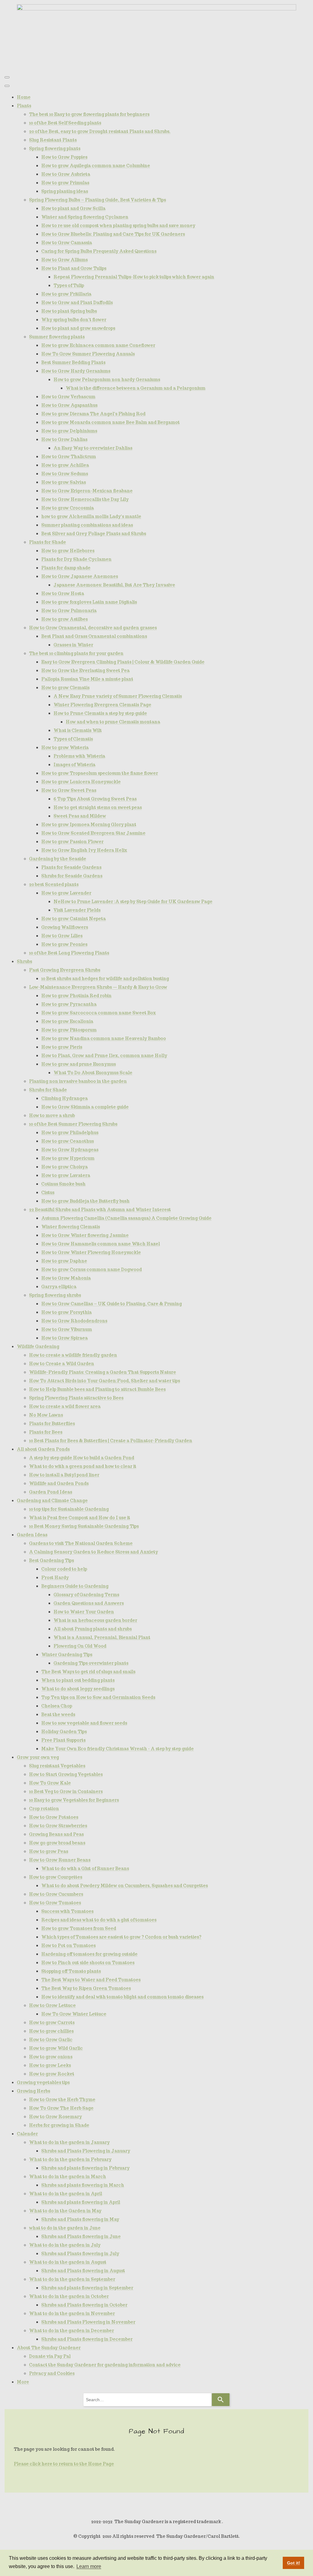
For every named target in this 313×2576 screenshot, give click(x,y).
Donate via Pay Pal (50, 2356)
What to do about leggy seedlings (78, 1689)
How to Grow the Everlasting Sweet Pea (85, 671)
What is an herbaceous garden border (95, 1620)
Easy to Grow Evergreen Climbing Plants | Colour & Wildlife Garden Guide (123, 662)
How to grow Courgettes (56, 1877)
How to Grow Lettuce (52, 2005)
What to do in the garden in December (72, 2331)
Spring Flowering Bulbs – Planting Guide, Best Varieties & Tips (98, 200)
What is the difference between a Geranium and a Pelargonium (136, 388)
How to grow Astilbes (64, 619)
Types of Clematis (73, 739)
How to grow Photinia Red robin (76, 996)
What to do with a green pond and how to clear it (83, 1466)
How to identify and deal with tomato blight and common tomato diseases (122, 1997)
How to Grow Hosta (63, 593)
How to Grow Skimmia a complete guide (85, 1107)
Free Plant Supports (63, 1740)
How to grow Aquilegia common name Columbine (96, 166)
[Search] (221, 2400)
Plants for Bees (46, 1432)
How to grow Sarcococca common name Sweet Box (99, 1013)
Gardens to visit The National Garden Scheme (81, 1543)
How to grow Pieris (62, 1047)
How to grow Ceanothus (68, 1141)
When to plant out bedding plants (78, 1680)
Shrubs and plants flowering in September (87, 2288)
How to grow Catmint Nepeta (74, 919)
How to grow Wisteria (65, 748)
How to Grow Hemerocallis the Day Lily (85, 499)
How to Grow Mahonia (66, 1278)
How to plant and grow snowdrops (78, 328)
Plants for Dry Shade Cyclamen (76, 559)
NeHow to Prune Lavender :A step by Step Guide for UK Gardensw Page (133, 902)
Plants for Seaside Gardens (71, 867)
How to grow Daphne (64, 1261)
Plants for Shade (48, 542)
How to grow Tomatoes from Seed (79, 1928)
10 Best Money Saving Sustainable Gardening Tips (84, 1526)
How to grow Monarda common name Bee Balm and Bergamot (110, 422)
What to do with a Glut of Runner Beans (85, 1869)
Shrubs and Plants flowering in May (80, 2219)
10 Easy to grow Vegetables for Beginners (74, 1800)
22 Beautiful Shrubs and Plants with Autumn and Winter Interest (100, 1210)
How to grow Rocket (52, 2074)
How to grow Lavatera (66, 1175)
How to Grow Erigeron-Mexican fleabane (87, 491)
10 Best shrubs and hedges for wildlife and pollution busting (105, 979)
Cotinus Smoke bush (63, 1184)
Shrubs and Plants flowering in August (83, 2271)
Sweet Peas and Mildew (80, 816)
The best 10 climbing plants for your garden (76, 653)
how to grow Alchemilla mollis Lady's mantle (91, 516)
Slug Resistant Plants (53, 140)
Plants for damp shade (66, 568)
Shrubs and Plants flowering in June (81, 2236)
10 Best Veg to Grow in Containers (66, 1791)
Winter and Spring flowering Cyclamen (85, 217)
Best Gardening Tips (52, 1560)
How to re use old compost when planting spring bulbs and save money (118, 226)
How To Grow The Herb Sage (61, 2108)
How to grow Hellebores (68, 551)
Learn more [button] (89, 2566)
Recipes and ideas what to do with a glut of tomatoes (99, 1920)
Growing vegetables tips (43, 2082)
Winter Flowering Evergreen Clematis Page (102, 705)
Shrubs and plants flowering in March (83, 2185)
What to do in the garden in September (72, 2279)
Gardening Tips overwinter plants (91, 1663)
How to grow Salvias (64, 482)
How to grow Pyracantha (69, 1004)
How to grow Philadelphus (70, 1133)
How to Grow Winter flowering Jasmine (85, 1235)
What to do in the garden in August (68, 2262)
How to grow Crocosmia (68, 508)
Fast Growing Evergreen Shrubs (65, 970)
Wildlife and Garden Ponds (59, 1483)
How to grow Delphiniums (69, 431)
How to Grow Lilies (62, 936)
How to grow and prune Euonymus (79, 1064)
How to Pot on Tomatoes (68, 1946)
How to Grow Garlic (51, 2040)
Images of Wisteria (74, 765)
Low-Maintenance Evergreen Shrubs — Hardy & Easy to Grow (98, 987)
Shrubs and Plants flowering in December (87, 2339)
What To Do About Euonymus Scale (93, 1073)
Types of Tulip (69, 285)
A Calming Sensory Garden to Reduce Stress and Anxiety (94, 1552)
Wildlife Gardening (38, 1347)
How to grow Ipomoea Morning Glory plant (89, 825)
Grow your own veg (38, 1757)
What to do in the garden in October (69, 2296)
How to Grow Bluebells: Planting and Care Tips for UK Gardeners (113, 234)
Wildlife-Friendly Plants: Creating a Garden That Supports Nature (103, 1372)
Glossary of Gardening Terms (86, 1595)
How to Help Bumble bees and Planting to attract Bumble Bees (97, 1389)
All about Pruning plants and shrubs (93, 1629)
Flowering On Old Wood (80, 1646)
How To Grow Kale (50, 1783)
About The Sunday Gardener (49, 2348)
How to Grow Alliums (64, 260)
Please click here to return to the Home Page (64, 2464)
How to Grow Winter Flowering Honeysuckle (91, 1252)
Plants (24, 106)
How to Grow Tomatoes (55, 1903)
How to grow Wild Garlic (56, 2048)
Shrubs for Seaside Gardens (72, 876)
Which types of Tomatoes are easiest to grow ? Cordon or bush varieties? (121, 1937)
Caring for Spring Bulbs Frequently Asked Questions (99, 251)
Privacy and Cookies (52, 2373)
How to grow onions (51, 2057)
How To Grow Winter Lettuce (74, 2014)
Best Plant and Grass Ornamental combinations (94, 636)
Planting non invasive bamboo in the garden (78, 1081)
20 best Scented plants (54, 884)
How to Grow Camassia (67, 243)
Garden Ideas (32, 1535)
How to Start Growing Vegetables (66, 1774)
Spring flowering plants (55, 149)
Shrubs (24, 961)
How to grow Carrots (52, 2023)
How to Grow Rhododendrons (74, 1321)
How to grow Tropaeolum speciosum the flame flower (100, 773)
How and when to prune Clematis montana (113, 722)
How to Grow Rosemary (55, 2117)
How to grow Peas (49, 1851)
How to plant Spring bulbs (69, 311)
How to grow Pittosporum (69, 1030)
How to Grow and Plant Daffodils (77, 303)
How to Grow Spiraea (64, 1338)
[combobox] (147, 2400)
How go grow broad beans (57, 1843)
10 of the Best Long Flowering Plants (69, 953)
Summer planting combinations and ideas (87, 525)
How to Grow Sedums (65, 474)
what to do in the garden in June (65, 2228)
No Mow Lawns (46, 1415)
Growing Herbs (33, 2091)
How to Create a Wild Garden (62, 1364)
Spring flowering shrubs (55, 1295)
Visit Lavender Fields (77, 910)
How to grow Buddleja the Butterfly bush (85, 1201)
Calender (27, 2134)
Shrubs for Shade (48, 1090)
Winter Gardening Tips (67, 1655)
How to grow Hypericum (68, 1158)
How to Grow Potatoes (54, 1817)
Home (24, 97)
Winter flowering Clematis (71, 1227)
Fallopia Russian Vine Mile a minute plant (87, 679)
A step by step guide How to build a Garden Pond (82, 1458)
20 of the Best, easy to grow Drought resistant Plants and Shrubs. (100, 131)
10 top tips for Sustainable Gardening (69, 1509)
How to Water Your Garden (84, 1612)
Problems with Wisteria (79, 756)
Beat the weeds (58, 1714)
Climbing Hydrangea (64, 1098)
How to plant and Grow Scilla (73, 208)
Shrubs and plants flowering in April (81, 2202)
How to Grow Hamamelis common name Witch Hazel (101, 1244)
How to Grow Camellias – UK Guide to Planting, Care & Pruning (112, 1304)
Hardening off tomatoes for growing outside (89, 1954)
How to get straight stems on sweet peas (98, 807)
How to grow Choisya (64, 1167)
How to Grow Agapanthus (69, 405)
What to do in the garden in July (65, 2245)
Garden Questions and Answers (89, 1603)
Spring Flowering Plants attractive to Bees (76, 1398)
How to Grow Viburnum (67, 1329)
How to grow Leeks (50, 2065)
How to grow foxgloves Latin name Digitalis (89, 602)
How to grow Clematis (65, 688)
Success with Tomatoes (67, 1911)
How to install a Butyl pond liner (64, 1475)
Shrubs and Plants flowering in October (84, 2305)
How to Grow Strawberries (58, 1826)
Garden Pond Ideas (51, 1492)
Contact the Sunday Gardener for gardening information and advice (105, 2365)
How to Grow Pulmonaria (69, 611)
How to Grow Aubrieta (66, 174)
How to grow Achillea (65, 465)
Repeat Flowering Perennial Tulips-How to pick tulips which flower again (134, 277)
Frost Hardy (55, 1578)
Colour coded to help (64, 1569)
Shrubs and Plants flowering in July (80, 2254)
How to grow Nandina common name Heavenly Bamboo (104, 1038)
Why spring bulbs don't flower (74, 320)
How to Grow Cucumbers (56, 1894)
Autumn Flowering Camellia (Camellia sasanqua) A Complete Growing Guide (126, 1218)
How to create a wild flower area (65, 1406)
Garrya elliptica (59, 1287)
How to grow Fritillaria (66, 294)
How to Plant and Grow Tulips (74, 268)
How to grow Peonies (64, 944)
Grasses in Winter (73, 645)
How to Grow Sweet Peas (69, 790)
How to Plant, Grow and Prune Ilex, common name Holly (104, 1056)
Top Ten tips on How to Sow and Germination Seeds (98, 1697)
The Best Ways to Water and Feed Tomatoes (91, 1980)
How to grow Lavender (66, 893)
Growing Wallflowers (65, 927)
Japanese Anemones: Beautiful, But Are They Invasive (114, 585)
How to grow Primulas (65, 183)
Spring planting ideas (65, 191)
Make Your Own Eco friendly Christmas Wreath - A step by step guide (118, 1749)
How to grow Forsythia (66, 1312)
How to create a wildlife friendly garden (73, 1355)
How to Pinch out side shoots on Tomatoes (88, 1963)
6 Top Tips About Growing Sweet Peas (95, 799)
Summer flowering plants (57, 337)
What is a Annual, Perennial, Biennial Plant (102, 1637)
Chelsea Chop (57, 1706)
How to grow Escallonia (67, 1021)
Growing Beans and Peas (56, 1834)
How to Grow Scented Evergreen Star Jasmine (93, 833)
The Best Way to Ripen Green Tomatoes (86, 1988)
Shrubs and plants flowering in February (85, 2168)
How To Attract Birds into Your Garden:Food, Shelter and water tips (105, 1381)
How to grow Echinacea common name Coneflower (98, 345)
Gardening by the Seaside (58, 859)
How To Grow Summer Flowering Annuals (88, 354)
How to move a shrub (52, 1115)
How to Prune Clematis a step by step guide (100, 713)
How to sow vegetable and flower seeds (84, 1723)
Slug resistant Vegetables (57, 1766)
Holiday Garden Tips (64, 1732)
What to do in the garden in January (69, 2142)
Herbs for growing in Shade (59, 2125)
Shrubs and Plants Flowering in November (88, 2322)
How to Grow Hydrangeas (70, 1150)
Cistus (48, 1192)
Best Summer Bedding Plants (73, 362)
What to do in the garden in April (66, 2194)
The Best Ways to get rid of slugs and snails (88, 1672)
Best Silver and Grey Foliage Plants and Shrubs (94, 534)
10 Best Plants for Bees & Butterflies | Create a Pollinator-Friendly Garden (111, 1441)
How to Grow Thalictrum (69, 457)
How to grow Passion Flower (72, 842)
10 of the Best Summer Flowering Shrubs (73, 1124)
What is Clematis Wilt (78, 730)
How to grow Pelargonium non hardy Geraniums (107, 380)
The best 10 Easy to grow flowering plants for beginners (89, 114)
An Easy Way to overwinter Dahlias (93, 448)
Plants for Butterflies (52, 1424)
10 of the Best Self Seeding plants (65, 123)
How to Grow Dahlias (64, 439)
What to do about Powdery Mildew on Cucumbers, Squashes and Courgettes (125, 1886)
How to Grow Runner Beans (60, 1860)
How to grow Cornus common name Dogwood (92, 1270)
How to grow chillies (51, 2031)
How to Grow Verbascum (68, 397)
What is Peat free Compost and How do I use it (80, 1518)
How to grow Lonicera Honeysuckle (81, 782)
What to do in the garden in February (70, 2159)
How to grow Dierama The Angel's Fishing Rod (93, 414)
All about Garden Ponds (43, 1449)
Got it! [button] (294, 2563)
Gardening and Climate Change (52, 1501)
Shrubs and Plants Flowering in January (86, 2151)
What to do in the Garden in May (65, 2211)
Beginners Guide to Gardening (75, 1586)
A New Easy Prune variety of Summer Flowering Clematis (118, 696)
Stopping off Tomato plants (71, 1971)
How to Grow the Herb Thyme (62, 2100)
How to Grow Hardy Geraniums (76, 371)
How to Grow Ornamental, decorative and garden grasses (93, 628)
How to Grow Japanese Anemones (80, 576)
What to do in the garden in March (68, 2177)
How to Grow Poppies (64, 157)
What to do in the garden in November (72, 2313)
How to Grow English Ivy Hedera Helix (84, 850)
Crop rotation (44, 1809)
